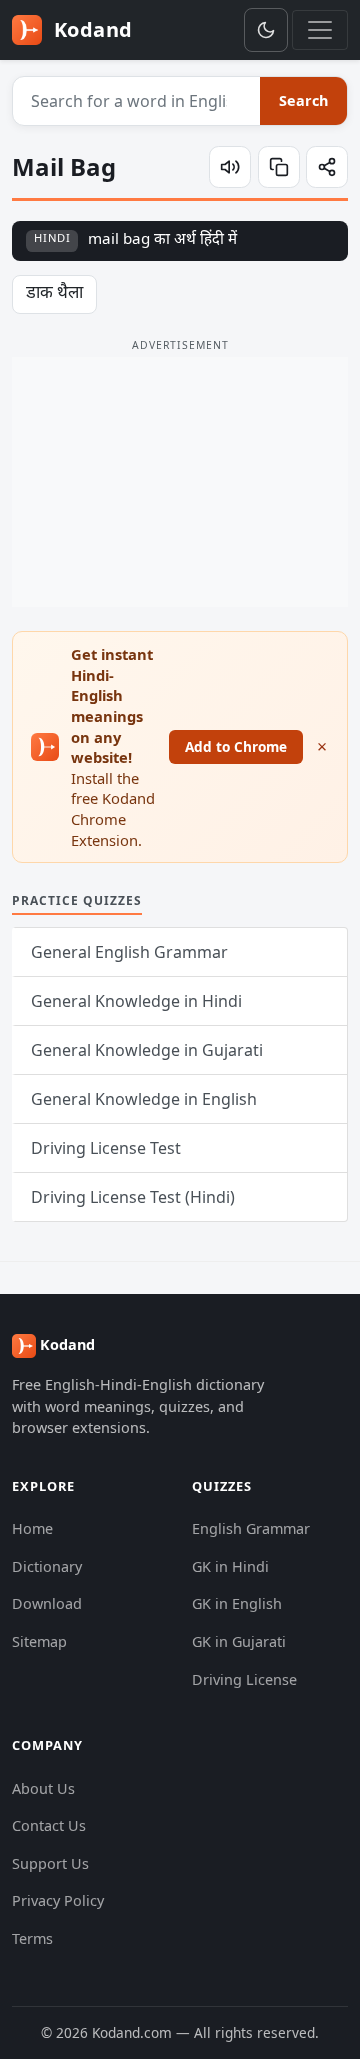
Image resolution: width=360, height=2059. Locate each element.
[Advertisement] (180, 482)
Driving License (244, 1679)
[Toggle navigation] (320, 30)
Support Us (50, 1863)
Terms (32, 1938)
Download (47, 1603)
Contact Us (49, 1825)
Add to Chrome (236, 746)
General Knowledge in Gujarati (147, 1050)
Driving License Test (106, 1148)
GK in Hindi (230, 1566)
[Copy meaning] (279, 167)
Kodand (90, 29)
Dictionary (47, 1566)
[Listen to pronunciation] (230, 167)
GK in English (237, 1603)
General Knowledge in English (144, 1099)
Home (32, 1528)
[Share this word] (327, 167)
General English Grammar (129, 952)
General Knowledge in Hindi (136, 1001)
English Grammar (251, 1528)
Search (303, 100)
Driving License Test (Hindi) (133, 1197)
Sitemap (39, 1641)
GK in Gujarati (239, 1641)
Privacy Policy (58, 1900)
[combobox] (137, 101)
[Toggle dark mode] (266, 30)
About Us (43, 1788)
